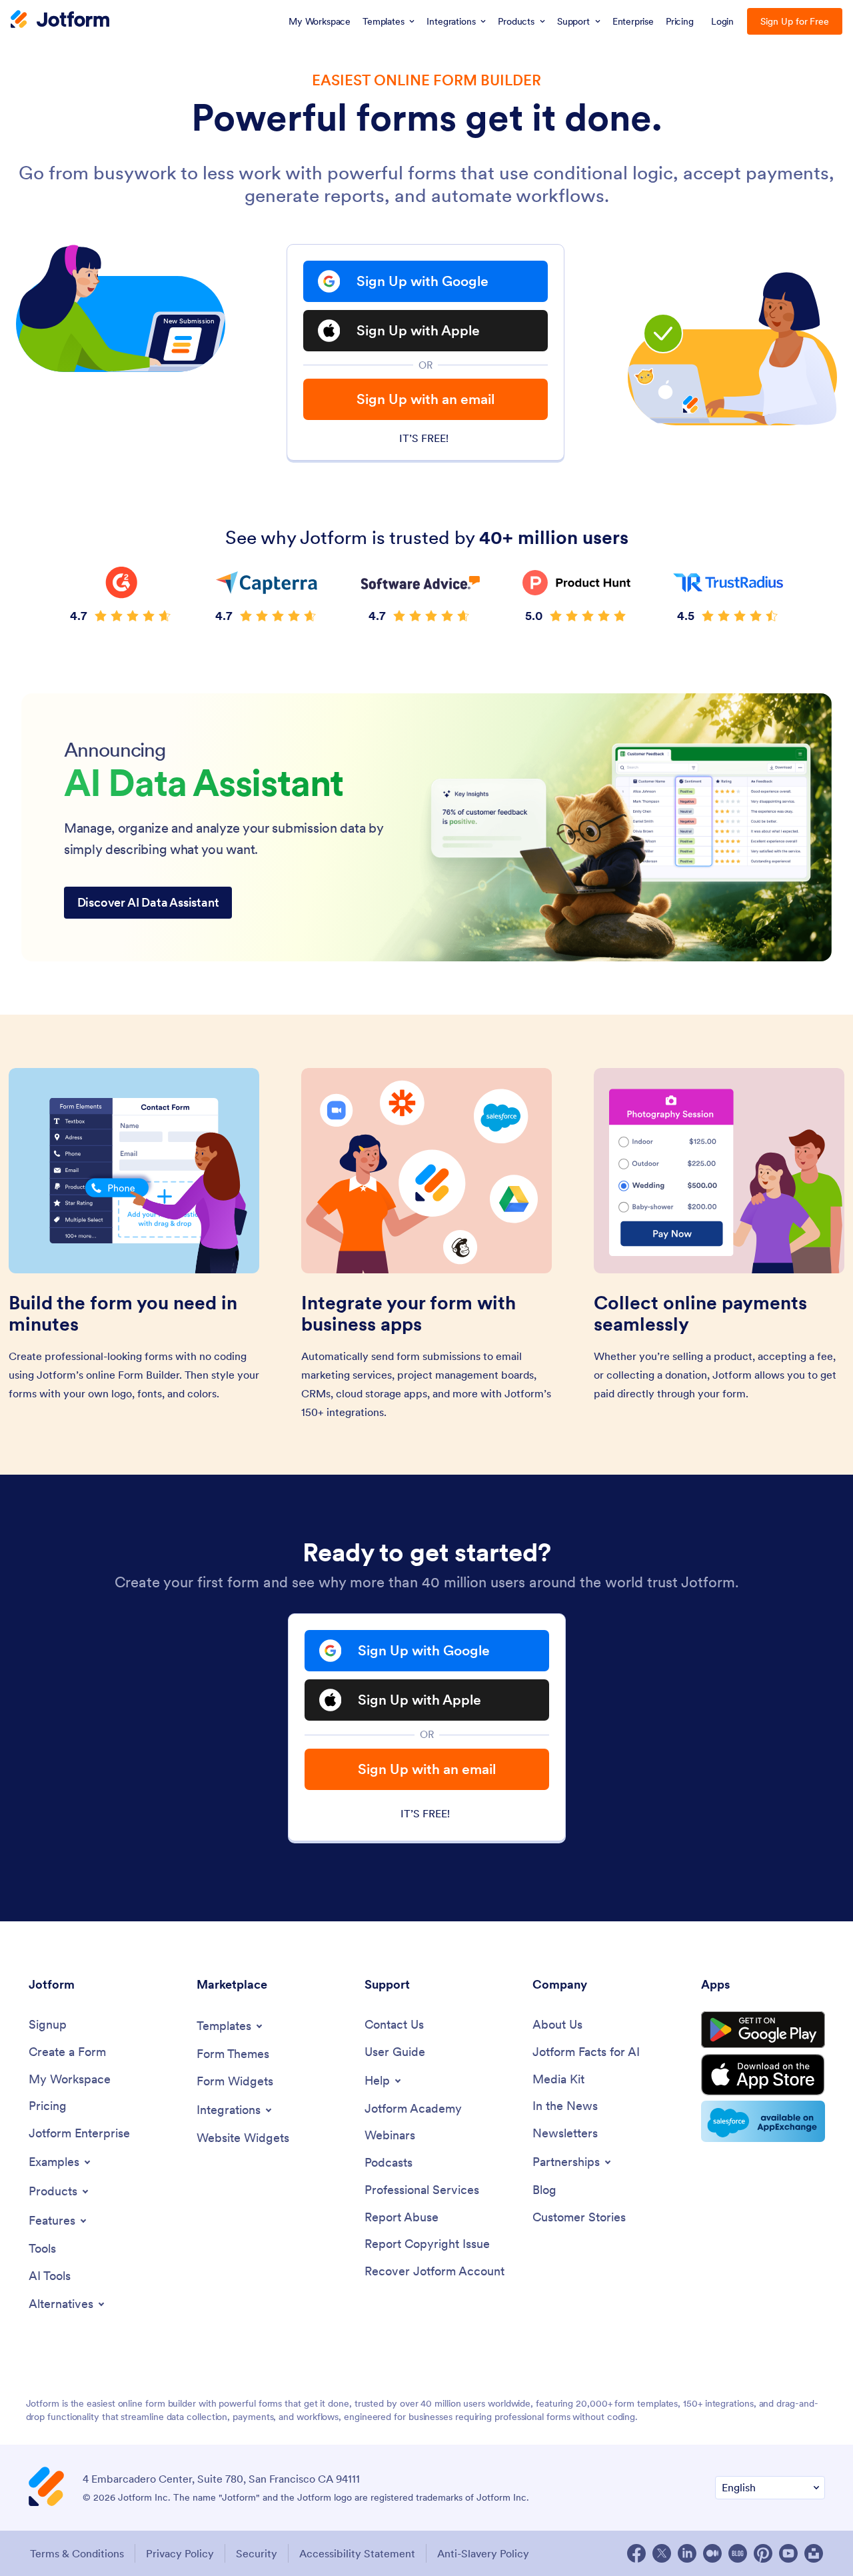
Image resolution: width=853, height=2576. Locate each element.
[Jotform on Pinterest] (763, 2553)
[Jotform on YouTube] (788, 2553)
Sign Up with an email (426, 399)
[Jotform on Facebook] (636, 2553)
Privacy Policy (180, 2553)
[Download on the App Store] (763, 2075)
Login (723, 21)
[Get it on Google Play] (763, 2030)
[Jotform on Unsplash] (814, 2553)
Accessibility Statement (357, 2553)
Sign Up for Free (795, 21)
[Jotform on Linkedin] (687, 2553)
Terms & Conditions (77, 2553)
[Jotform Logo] (60, 21)
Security (257, 2553)
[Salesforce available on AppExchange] (763, 2121)
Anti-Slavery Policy (483, 2553)
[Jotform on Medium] (712, 2553)
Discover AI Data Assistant (148, 902)
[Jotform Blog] (738, 2553)
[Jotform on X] (662, 2553)
